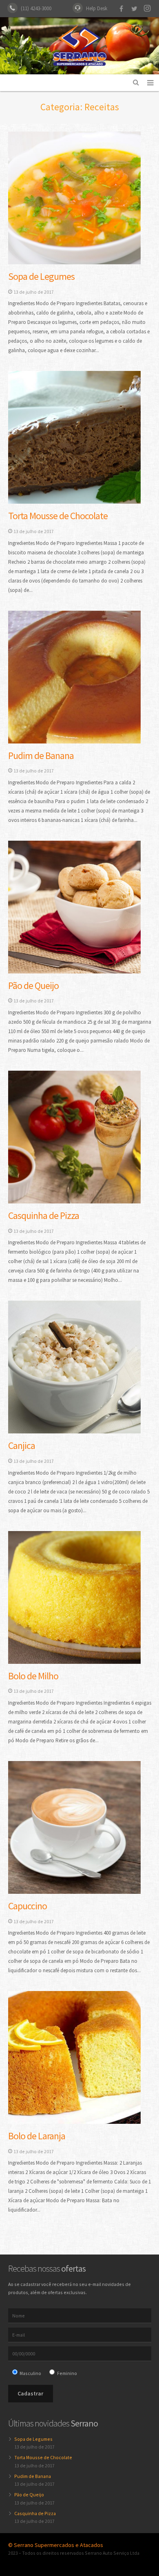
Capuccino (28, 1906)
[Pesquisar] (136, 83)
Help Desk (97, 8)
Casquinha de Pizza (44, 1215)
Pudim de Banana (41, 756)
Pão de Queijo (33, 986)
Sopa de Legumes (41, 276)
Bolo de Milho (33, 1676)
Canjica (22, 1445)
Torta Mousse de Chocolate (58, 516)
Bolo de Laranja (37, 2136)
